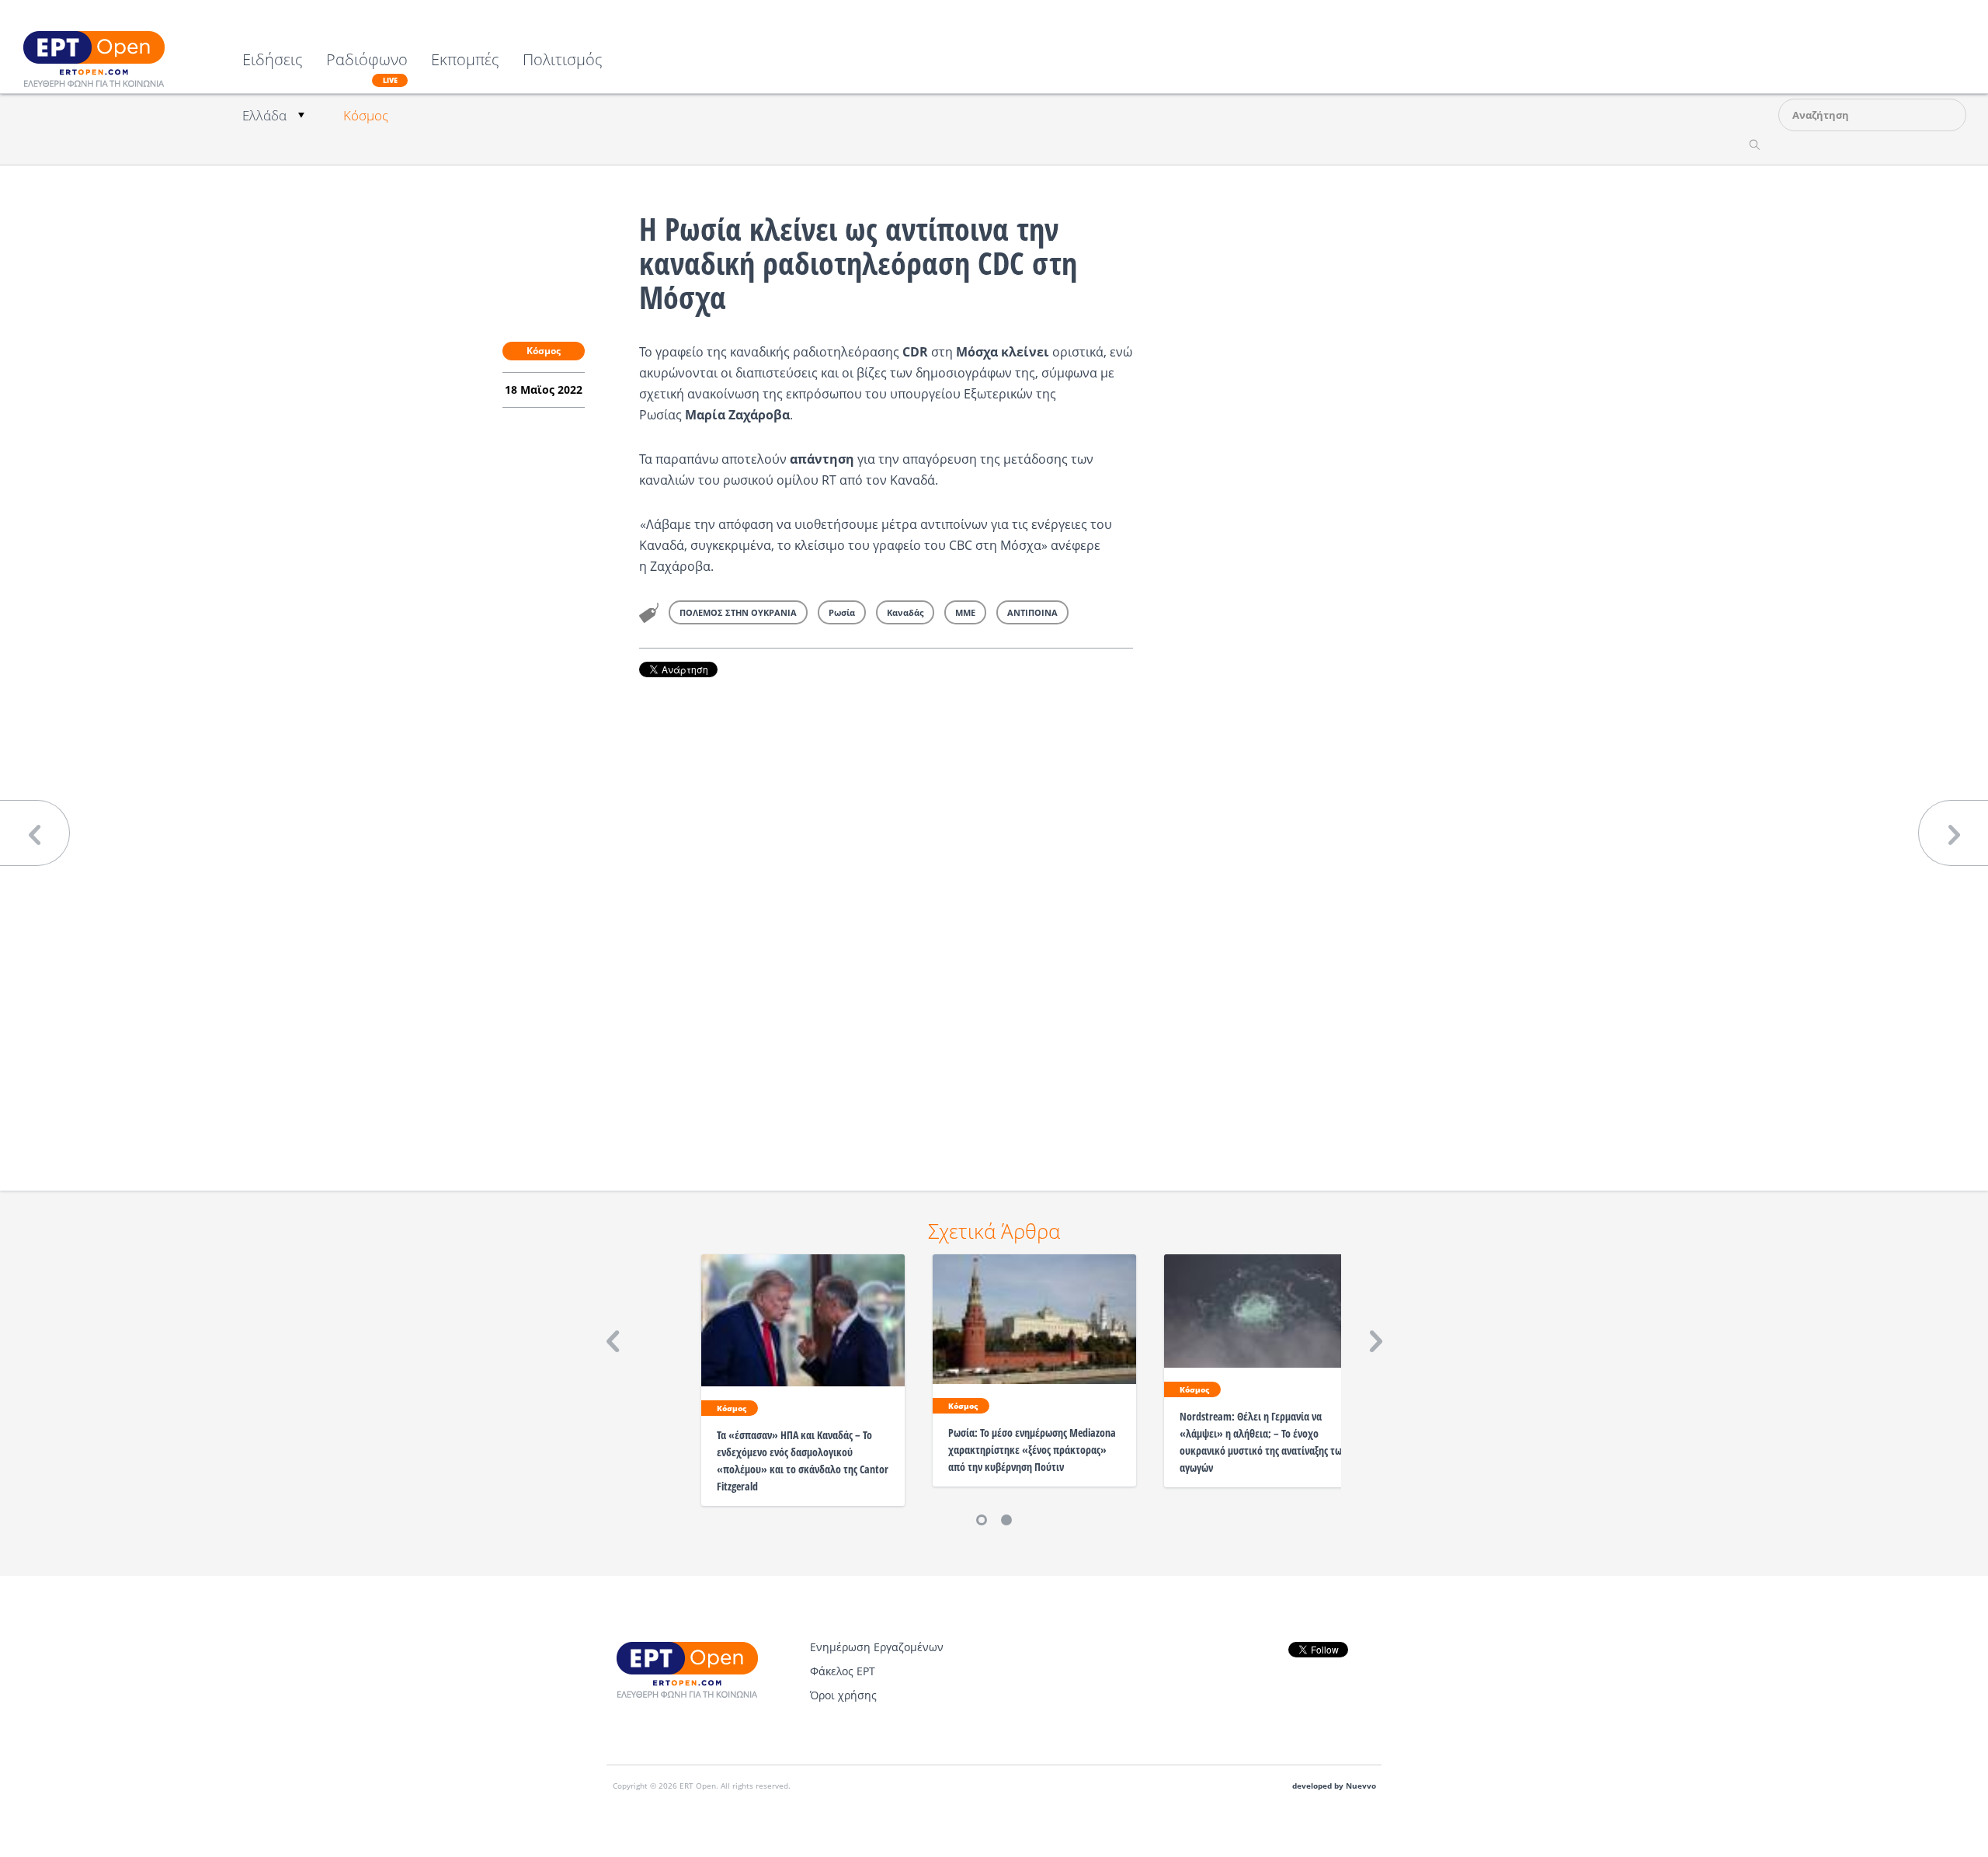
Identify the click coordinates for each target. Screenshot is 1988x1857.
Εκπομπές (465, 61)
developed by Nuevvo (1334, 1786)
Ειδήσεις (273, 61)
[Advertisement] (886, 913)
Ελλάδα (264, 115)
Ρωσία (842, 612)
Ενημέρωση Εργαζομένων (877, 1647)
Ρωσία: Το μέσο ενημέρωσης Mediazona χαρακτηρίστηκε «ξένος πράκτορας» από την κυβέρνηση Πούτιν (1032, 1450)
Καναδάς (905, 612)
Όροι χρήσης (843, 1695)
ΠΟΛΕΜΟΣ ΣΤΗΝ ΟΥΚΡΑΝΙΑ (738, 612)
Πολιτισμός (563, 61)
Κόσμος (366, 115)
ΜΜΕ (965, 612)
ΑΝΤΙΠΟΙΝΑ (1032, 612)
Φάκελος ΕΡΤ (843, 1671)
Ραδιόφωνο (367, 68)
